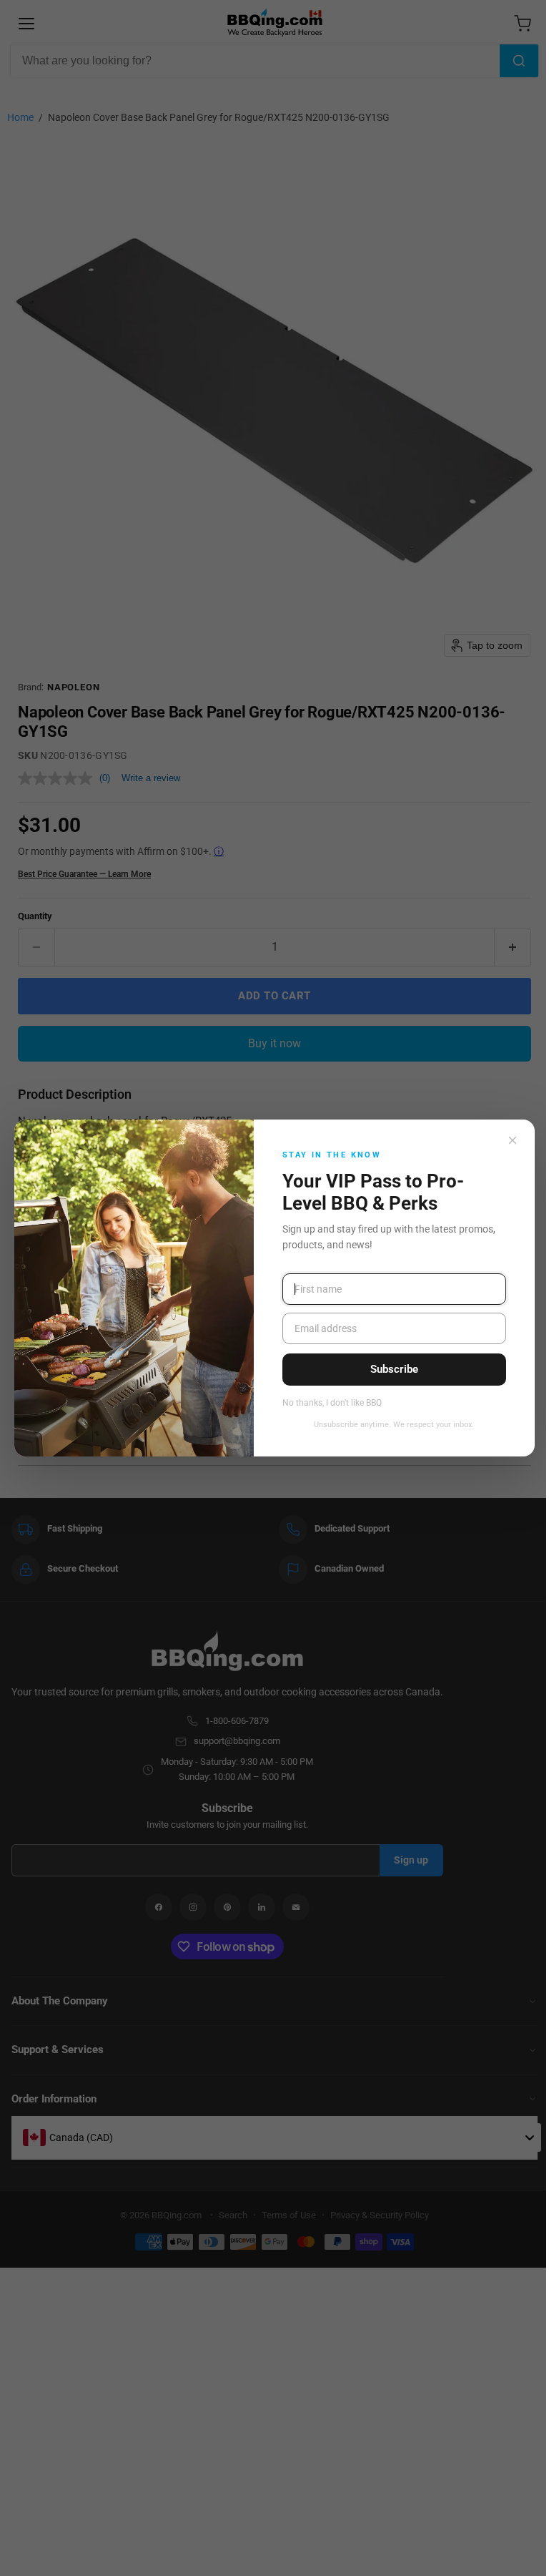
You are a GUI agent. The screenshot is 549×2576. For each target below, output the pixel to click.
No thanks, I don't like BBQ (332, 1403)
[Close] (513, 1140)
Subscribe (394, 1369)
